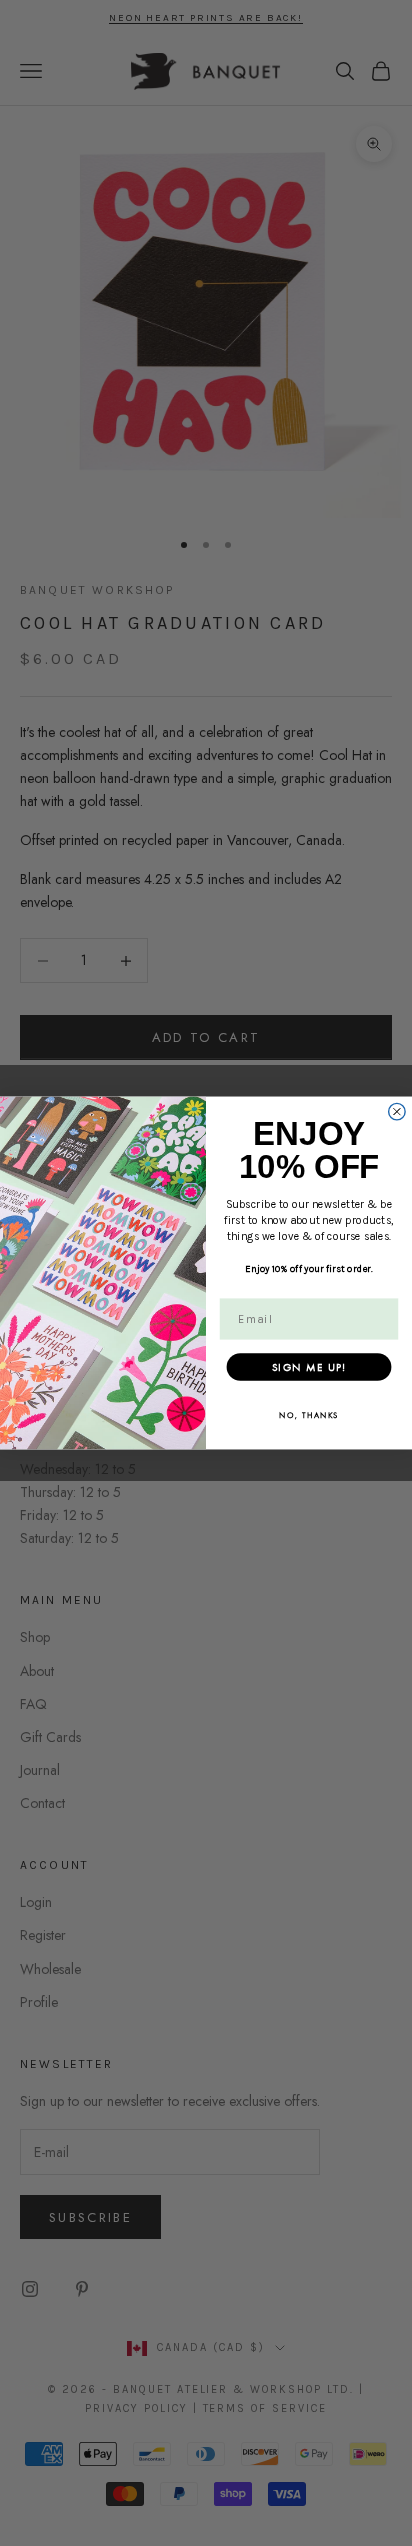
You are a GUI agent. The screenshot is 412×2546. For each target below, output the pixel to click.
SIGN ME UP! (309, 1366)
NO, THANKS (308, 1415)
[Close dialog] (397, 1111)
